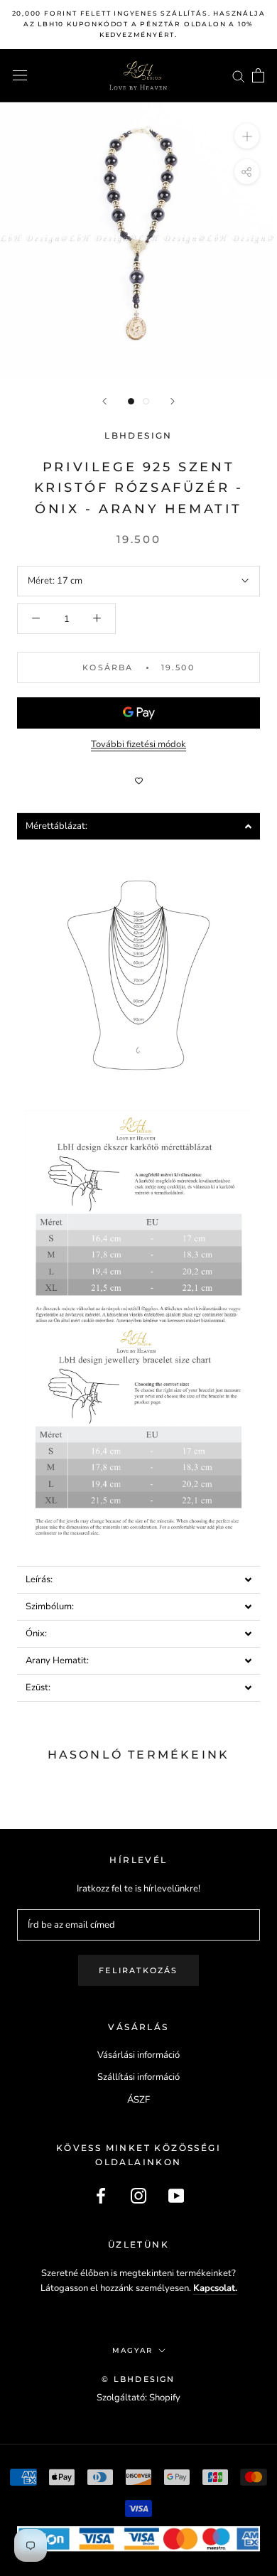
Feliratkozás (138, 1970)
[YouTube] (176, 2196)
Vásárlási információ (138, 2055)
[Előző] (104, 401)
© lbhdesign (138, 2379)
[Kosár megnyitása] (258, 75)
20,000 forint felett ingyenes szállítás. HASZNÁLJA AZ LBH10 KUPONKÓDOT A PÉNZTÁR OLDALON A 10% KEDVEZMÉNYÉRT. (139, 24)
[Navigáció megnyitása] (20, 75)
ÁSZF (138, 2100)
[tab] (138, 826)
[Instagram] (138, 2196)
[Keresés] (239, 76)
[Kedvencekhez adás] (138, 781)
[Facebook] (101, 2196)
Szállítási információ (138, 2077)
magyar (132, 2350)
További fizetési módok (138, 744)
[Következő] (173, 401)
